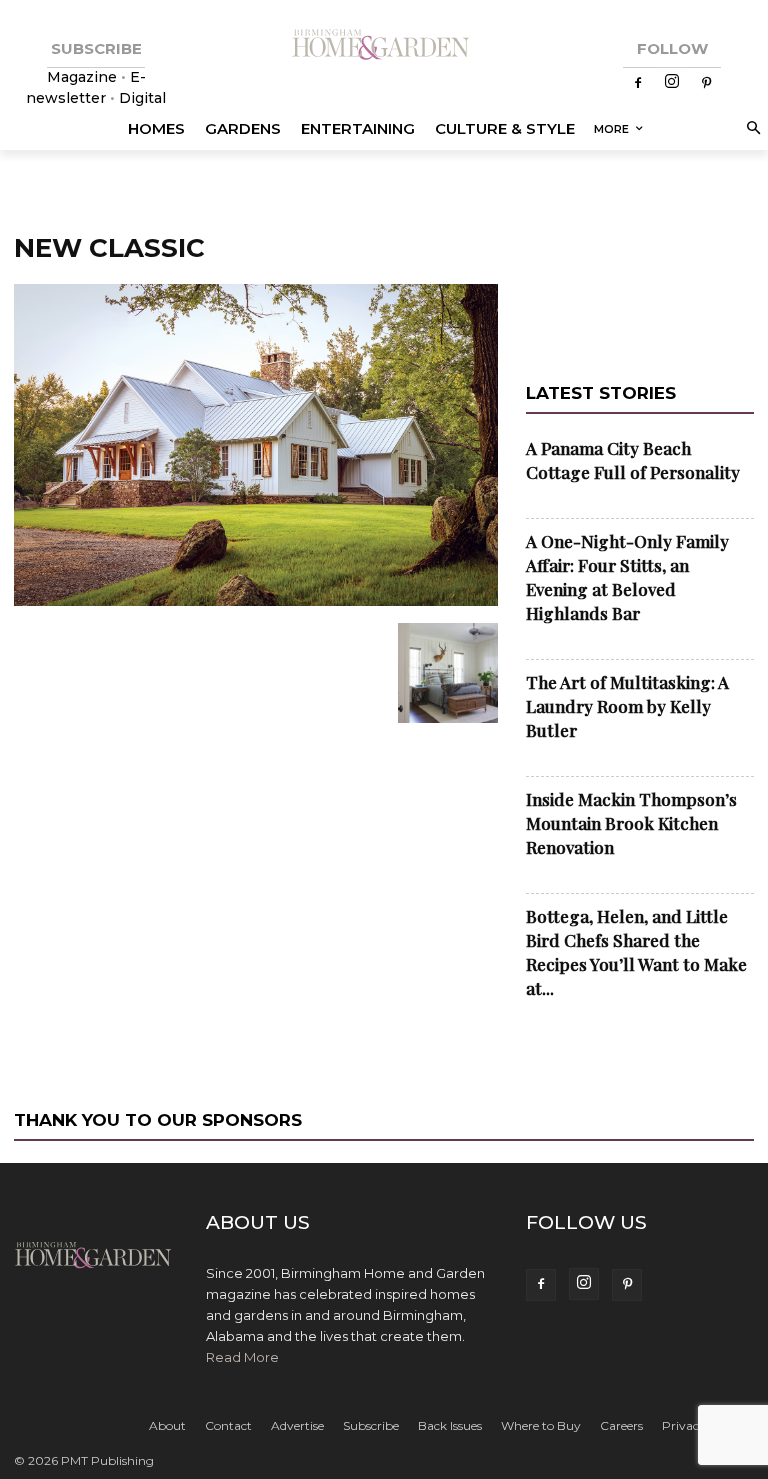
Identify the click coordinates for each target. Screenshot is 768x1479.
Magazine (84, 77)
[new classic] (256, 602)
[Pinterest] (706, 84)
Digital (142, 98)
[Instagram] (672, 83)
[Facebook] (638, 84)
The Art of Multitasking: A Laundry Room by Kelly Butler (627, 706)
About (167, 1425)
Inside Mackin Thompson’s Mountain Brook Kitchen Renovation (631, 823)
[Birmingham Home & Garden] (384, 45)
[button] (750, 129)
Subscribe (371, 1425)
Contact (228, 1425)
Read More (242, 1357)
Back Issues (450, 1425)
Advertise (297, 1425)
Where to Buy (541, 1425)
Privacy (684, 1425)
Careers (621, 1425)
